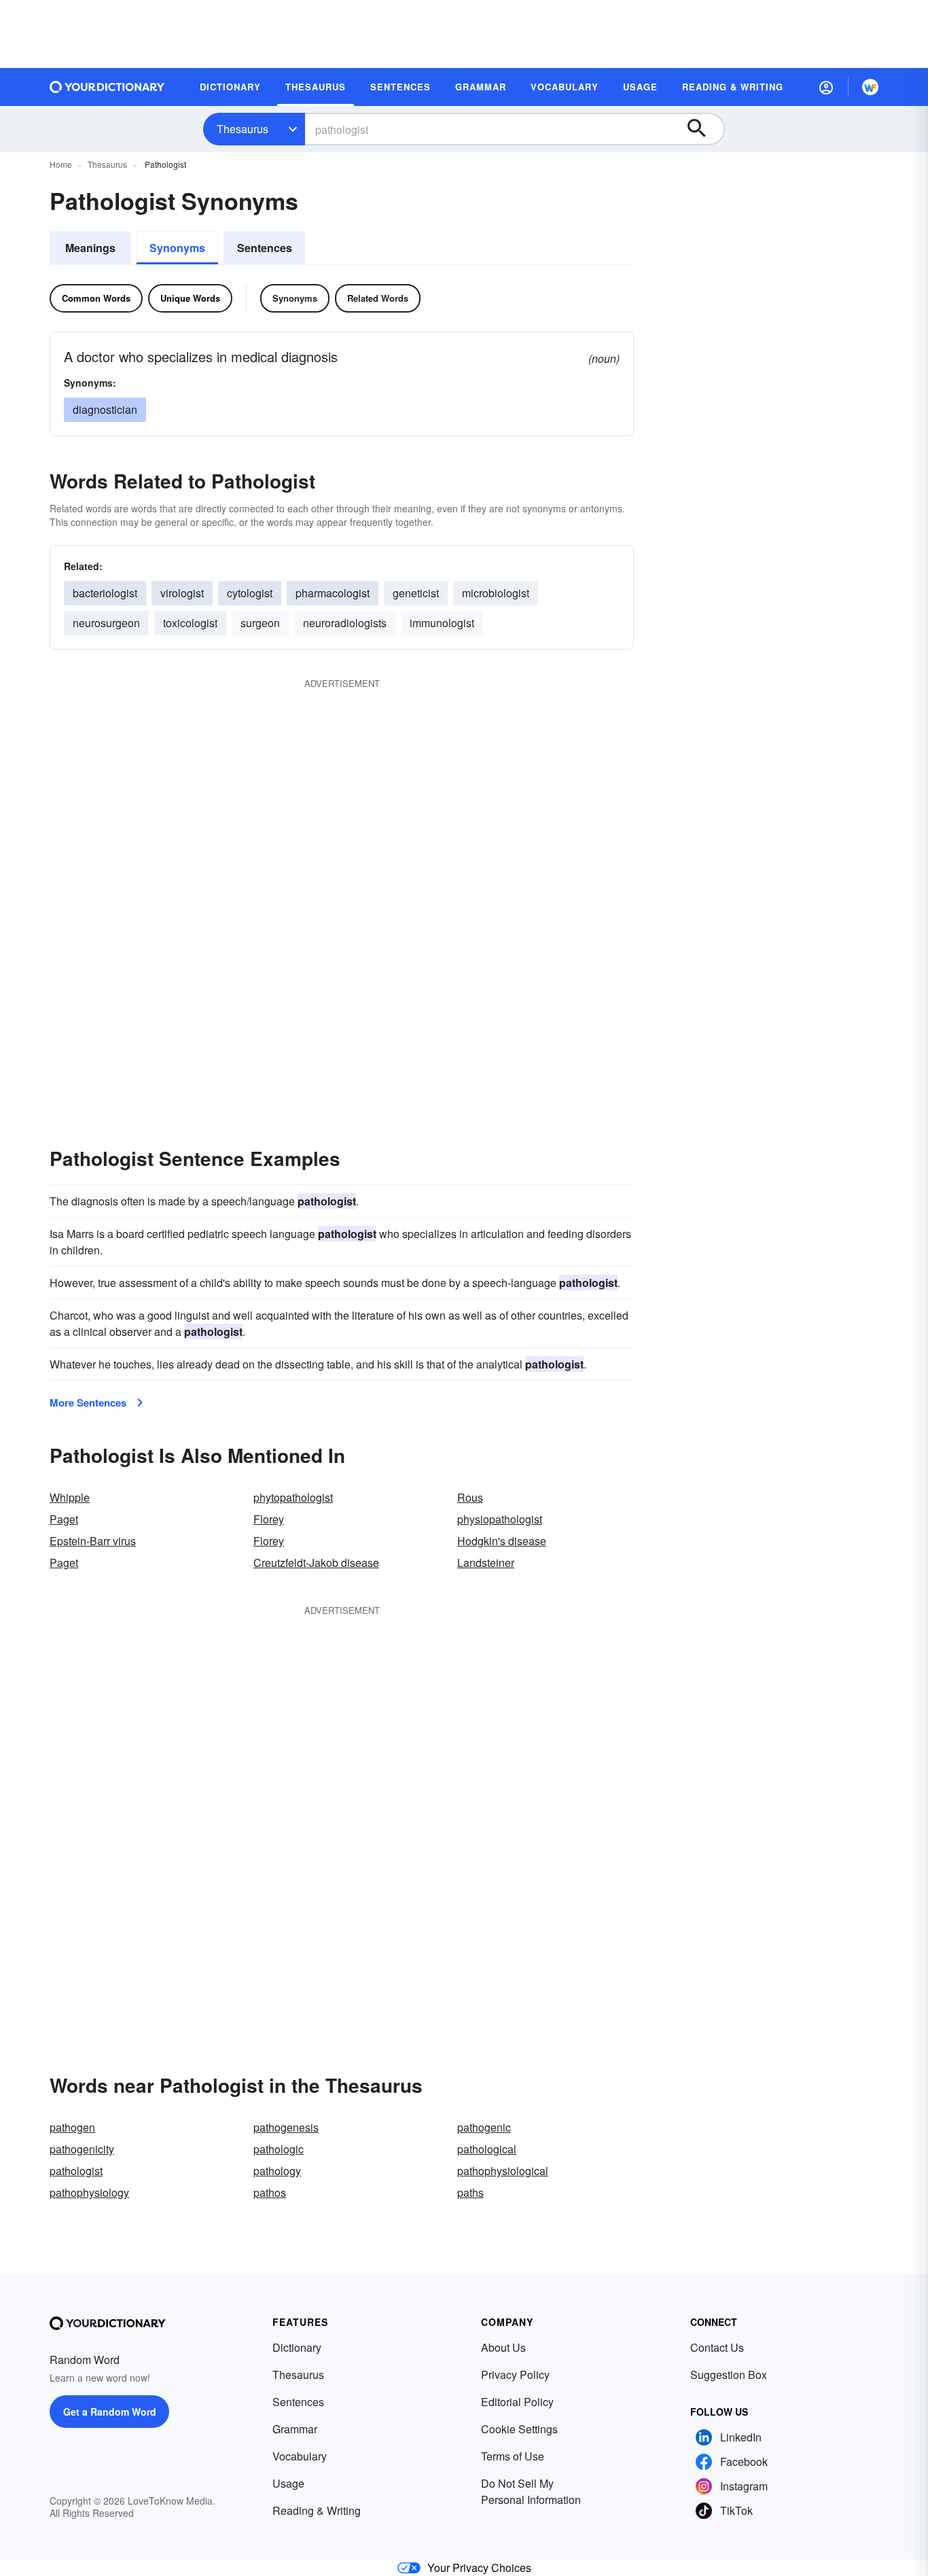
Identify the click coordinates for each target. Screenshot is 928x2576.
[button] (826, 87)
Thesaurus (243, 129)
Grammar (295, 2429)
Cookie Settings (519, 2429)
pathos (270, 2192)
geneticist (416, 593)
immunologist (442, 623)
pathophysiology (89, 2192)
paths (470, 2192)
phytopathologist (293, 1497)
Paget (64, 1519)
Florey (269, 1519)
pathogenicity (82, 2149)
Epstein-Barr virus (93, 1541)
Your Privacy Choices (479, 2568)
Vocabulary (300, 2456)
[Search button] (703, 129)
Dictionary (297, 2347)
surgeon (260, 623)
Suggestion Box (729, 2375)
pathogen (72, 2127)
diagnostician (105, 409)
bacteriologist (105, 593)
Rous (470, 1497)
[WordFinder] (870, 87)
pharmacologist (333, 593)
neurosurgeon (106, 623)
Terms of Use (513, 2456)
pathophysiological (503, 2171)
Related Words (378, 298)
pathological (487, 2149)
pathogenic (484, 2127)
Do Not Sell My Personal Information (531, 2491)
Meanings (90, 248)
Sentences (265, 248)
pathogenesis (286, 2127)
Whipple (70, 1497)
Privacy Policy (515, 2375)
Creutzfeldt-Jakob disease (316, 1563)
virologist (182, 593)
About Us (503, 2347)
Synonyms (177, 248)
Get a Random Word (110, 2412)
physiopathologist (500, 1519)
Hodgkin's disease (502, 1541)
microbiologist (496, 593)
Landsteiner (486, 1563)
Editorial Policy (517, 2402)
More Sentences (88, 1402)
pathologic (279, 2149)
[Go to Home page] (107, 87)
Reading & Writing (317, 2510)
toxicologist (190, 623)
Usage (288, 2483)
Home (61, 164)
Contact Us (717, 2347)
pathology (277, 2171)
